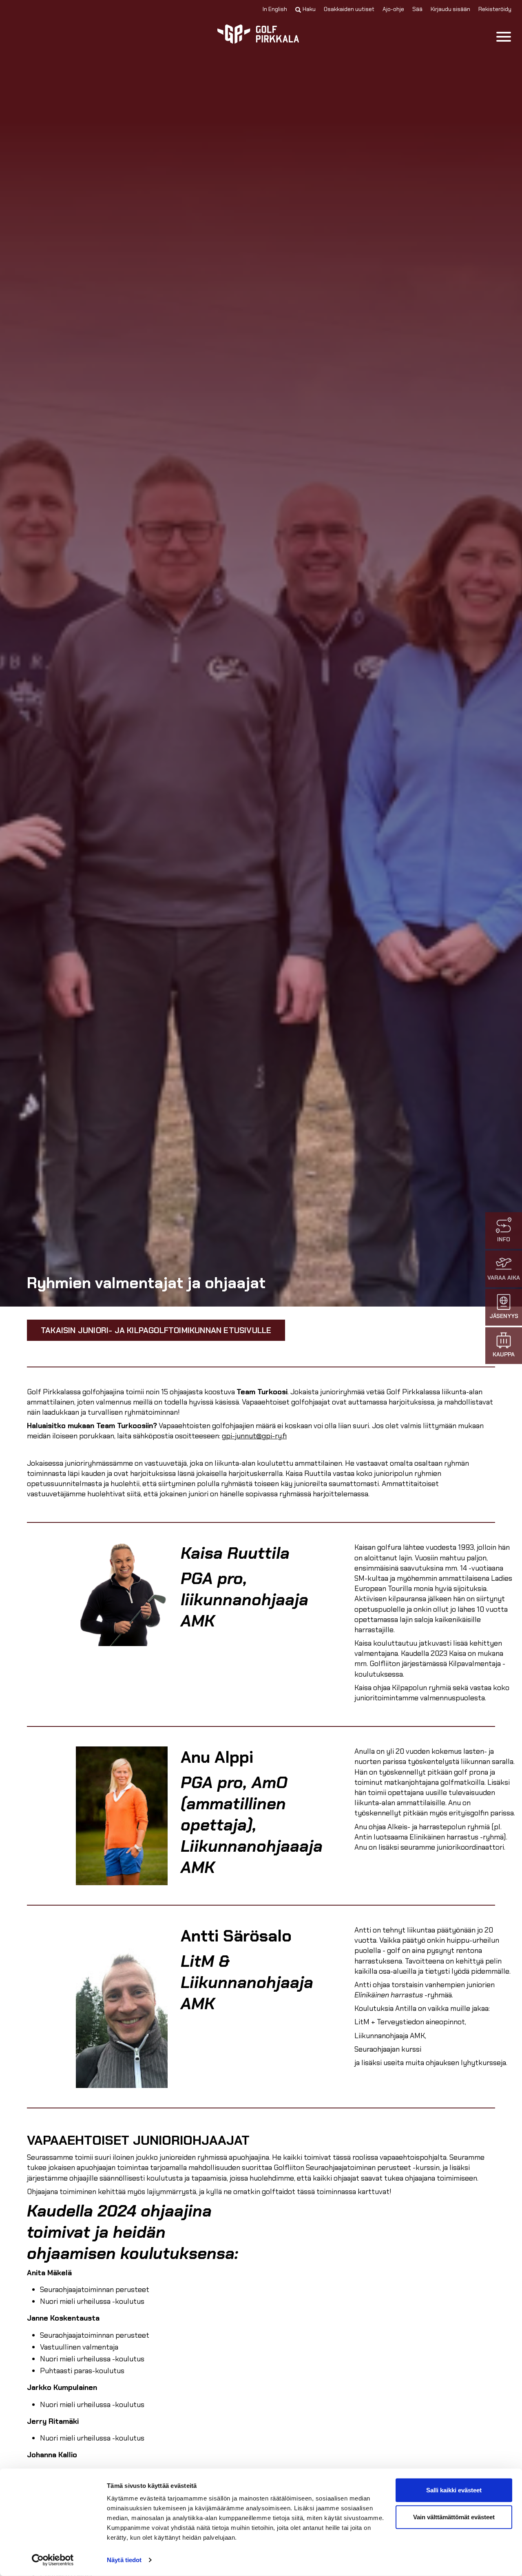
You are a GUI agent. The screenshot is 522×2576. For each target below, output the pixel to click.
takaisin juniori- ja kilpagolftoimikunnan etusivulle (156, 1330)
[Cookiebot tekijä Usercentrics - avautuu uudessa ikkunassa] (53, 2560)
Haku (309, 9)
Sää (417, 9)
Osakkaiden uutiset (349, 9)
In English (275, 9)
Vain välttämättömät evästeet (454, 2517)
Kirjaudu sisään (450, 9)
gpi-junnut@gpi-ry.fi (254, 1436)
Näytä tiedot (124, 2560)
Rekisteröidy (495, 9)
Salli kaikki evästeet (454, 2490)
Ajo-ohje (393, 9)
